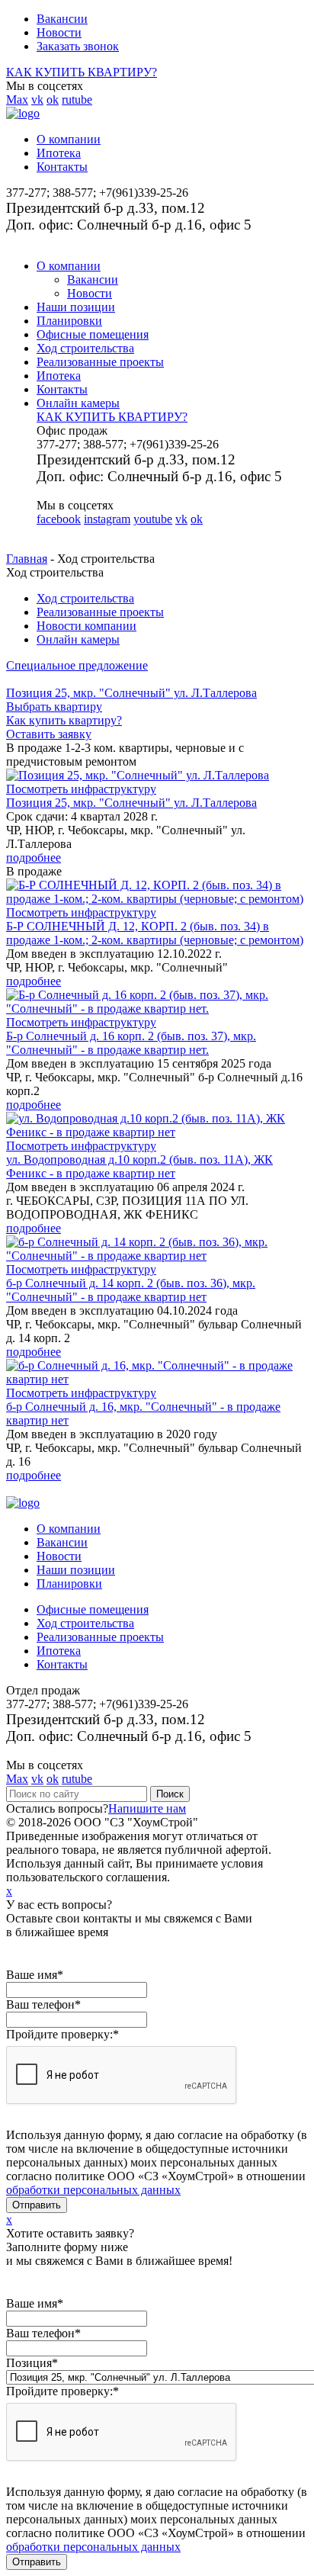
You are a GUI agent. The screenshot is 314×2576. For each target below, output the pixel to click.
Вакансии (62, 19)
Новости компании (87, 626)
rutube (77, 100)
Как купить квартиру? (64, 720)
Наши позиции (76, 307)
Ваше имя (35, 1975)
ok (53, 100)
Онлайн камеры (78, 403)
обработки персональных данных (93, 2190)
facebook (59, 519)
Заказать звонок (78, 46)
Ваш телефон (43, 2004)
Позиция (32, 2363)
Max (17, 100)
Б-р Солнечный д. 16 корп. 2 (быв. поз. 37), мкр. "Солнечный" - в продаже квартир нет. (131, 1043)
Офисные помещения (93, 334)
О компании (69, 139)
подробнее (34, 858)
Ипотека (59, 153)
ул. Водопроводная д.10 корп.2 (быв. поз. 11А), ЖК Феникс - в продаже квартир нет (139, 1166)
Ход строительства (85, 348)
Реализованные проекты (100, 362)
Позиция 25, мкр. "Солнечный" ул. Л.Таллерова (131, 803)
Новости (59, 32)
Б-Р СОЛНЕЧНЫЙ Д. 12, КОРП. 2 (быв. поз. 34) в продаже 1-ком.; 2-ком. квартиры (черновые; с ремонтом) (155, 933)
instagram (107, 519)
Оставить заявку (49, 734)
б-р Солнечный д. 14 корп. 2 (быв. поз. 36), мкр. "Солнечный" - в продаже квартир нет (131, 1290)
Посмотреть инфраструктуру (81, 789)
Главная (27, 559)
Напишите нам (147, 1808)
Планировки (69, 321)
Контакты (62, 167)
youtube (153, 519)
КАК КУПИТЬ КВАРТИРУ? (82, 72)
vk (37, 100)
